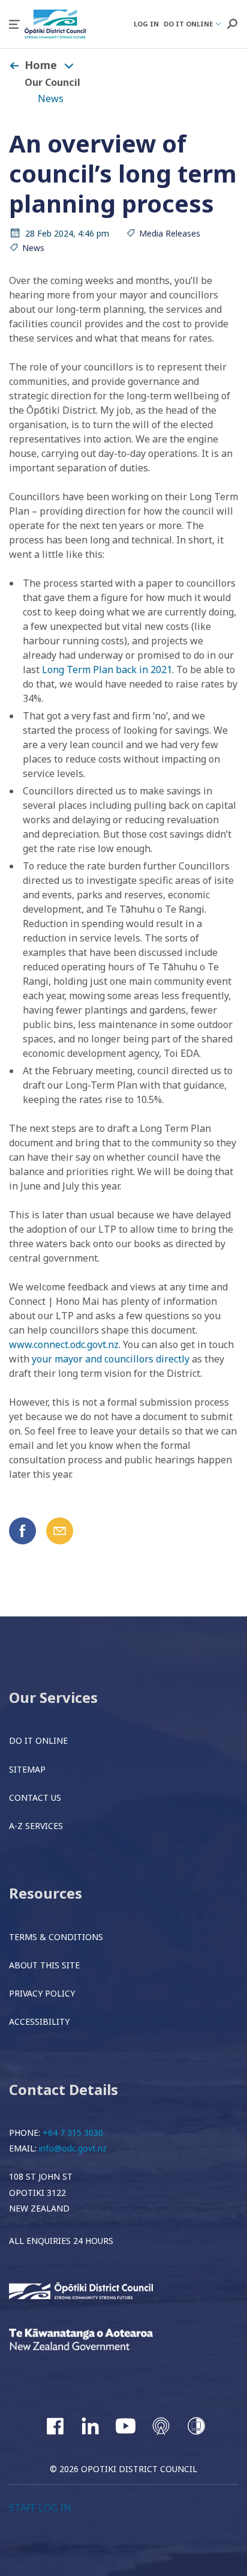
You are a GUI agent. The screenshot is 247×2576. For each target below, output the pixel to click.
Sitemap (27, 1769)
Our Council (52, 82)
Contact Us (35, 1797)
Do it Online (38, 1740)
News (51, 98)
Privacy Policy (42, 1993)
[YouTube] (126, 2426)
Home (41, 65)
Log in (146, 24)
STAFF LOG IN (40, 2508)
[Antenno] (161, 2426)
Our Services (53, 1697)
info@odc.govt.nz (73, 2148)
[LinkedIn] (90, 2426)
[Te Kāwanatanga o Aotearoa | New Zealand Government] (99, 2341)
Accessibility (39, 2021)
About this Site (44, 1965)
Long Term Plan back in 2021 (107, 670)
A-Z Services (36, 1826)
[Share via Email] (60, 1531)
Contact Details (64, 2089)
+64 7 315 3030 (73, 2133)
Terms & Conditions (56, 1937)
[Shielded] (196, 2426)
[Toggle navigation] (69, 65)
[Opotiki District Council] (99, 2292)
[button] (14, 24)
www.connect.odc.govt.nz (64, 1344)
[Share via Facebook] (22, 1531)
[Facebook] (55, 2426)
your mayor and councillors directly (111, 1359)
